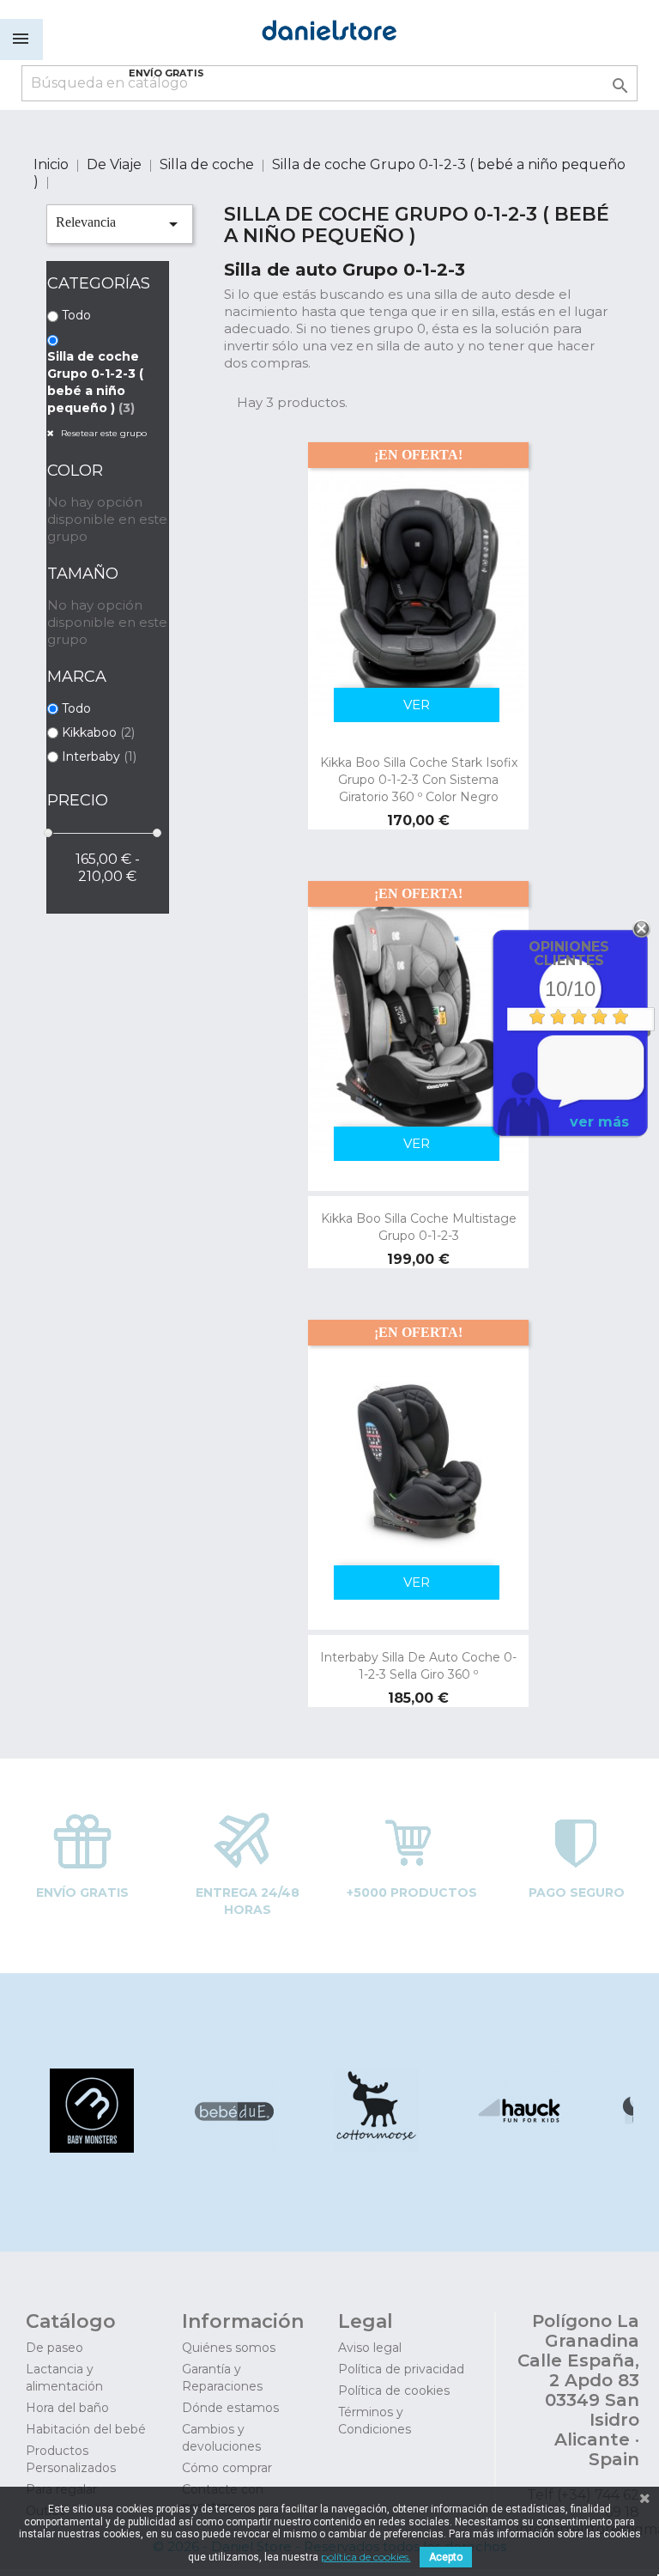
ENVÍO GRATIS (166, 73)
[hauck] (518, 2148)
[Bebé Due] (233, 2148)
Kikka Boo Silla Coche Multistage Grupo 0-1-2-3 (419, 1227)
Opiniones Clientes (569, 954)
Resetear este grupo (103, 433)
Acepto (446, 2557)
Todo (76, 315)
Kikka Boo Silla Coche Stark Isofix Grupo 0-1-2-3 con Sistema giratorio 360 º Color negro (419, 780)
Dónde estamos (230, 2408)
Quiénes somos (229, 2348)
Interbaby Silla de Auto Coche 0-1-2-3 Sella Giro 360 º (418, 1666)
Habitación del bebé (86, 2429)
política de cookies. (366, 2557)
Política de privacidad (401, 2369)
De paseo (54, 2348)
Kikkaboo (98, 732)
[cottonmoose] (375, 2148)
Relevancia (120, 224)
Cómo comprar (227, 2468)
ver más (599, 1122)
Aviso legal (370, 2348)
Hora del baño (67, 2408)
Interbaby (99, 756)
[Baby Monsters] (91, 2148)
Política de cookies (394, 2391)
